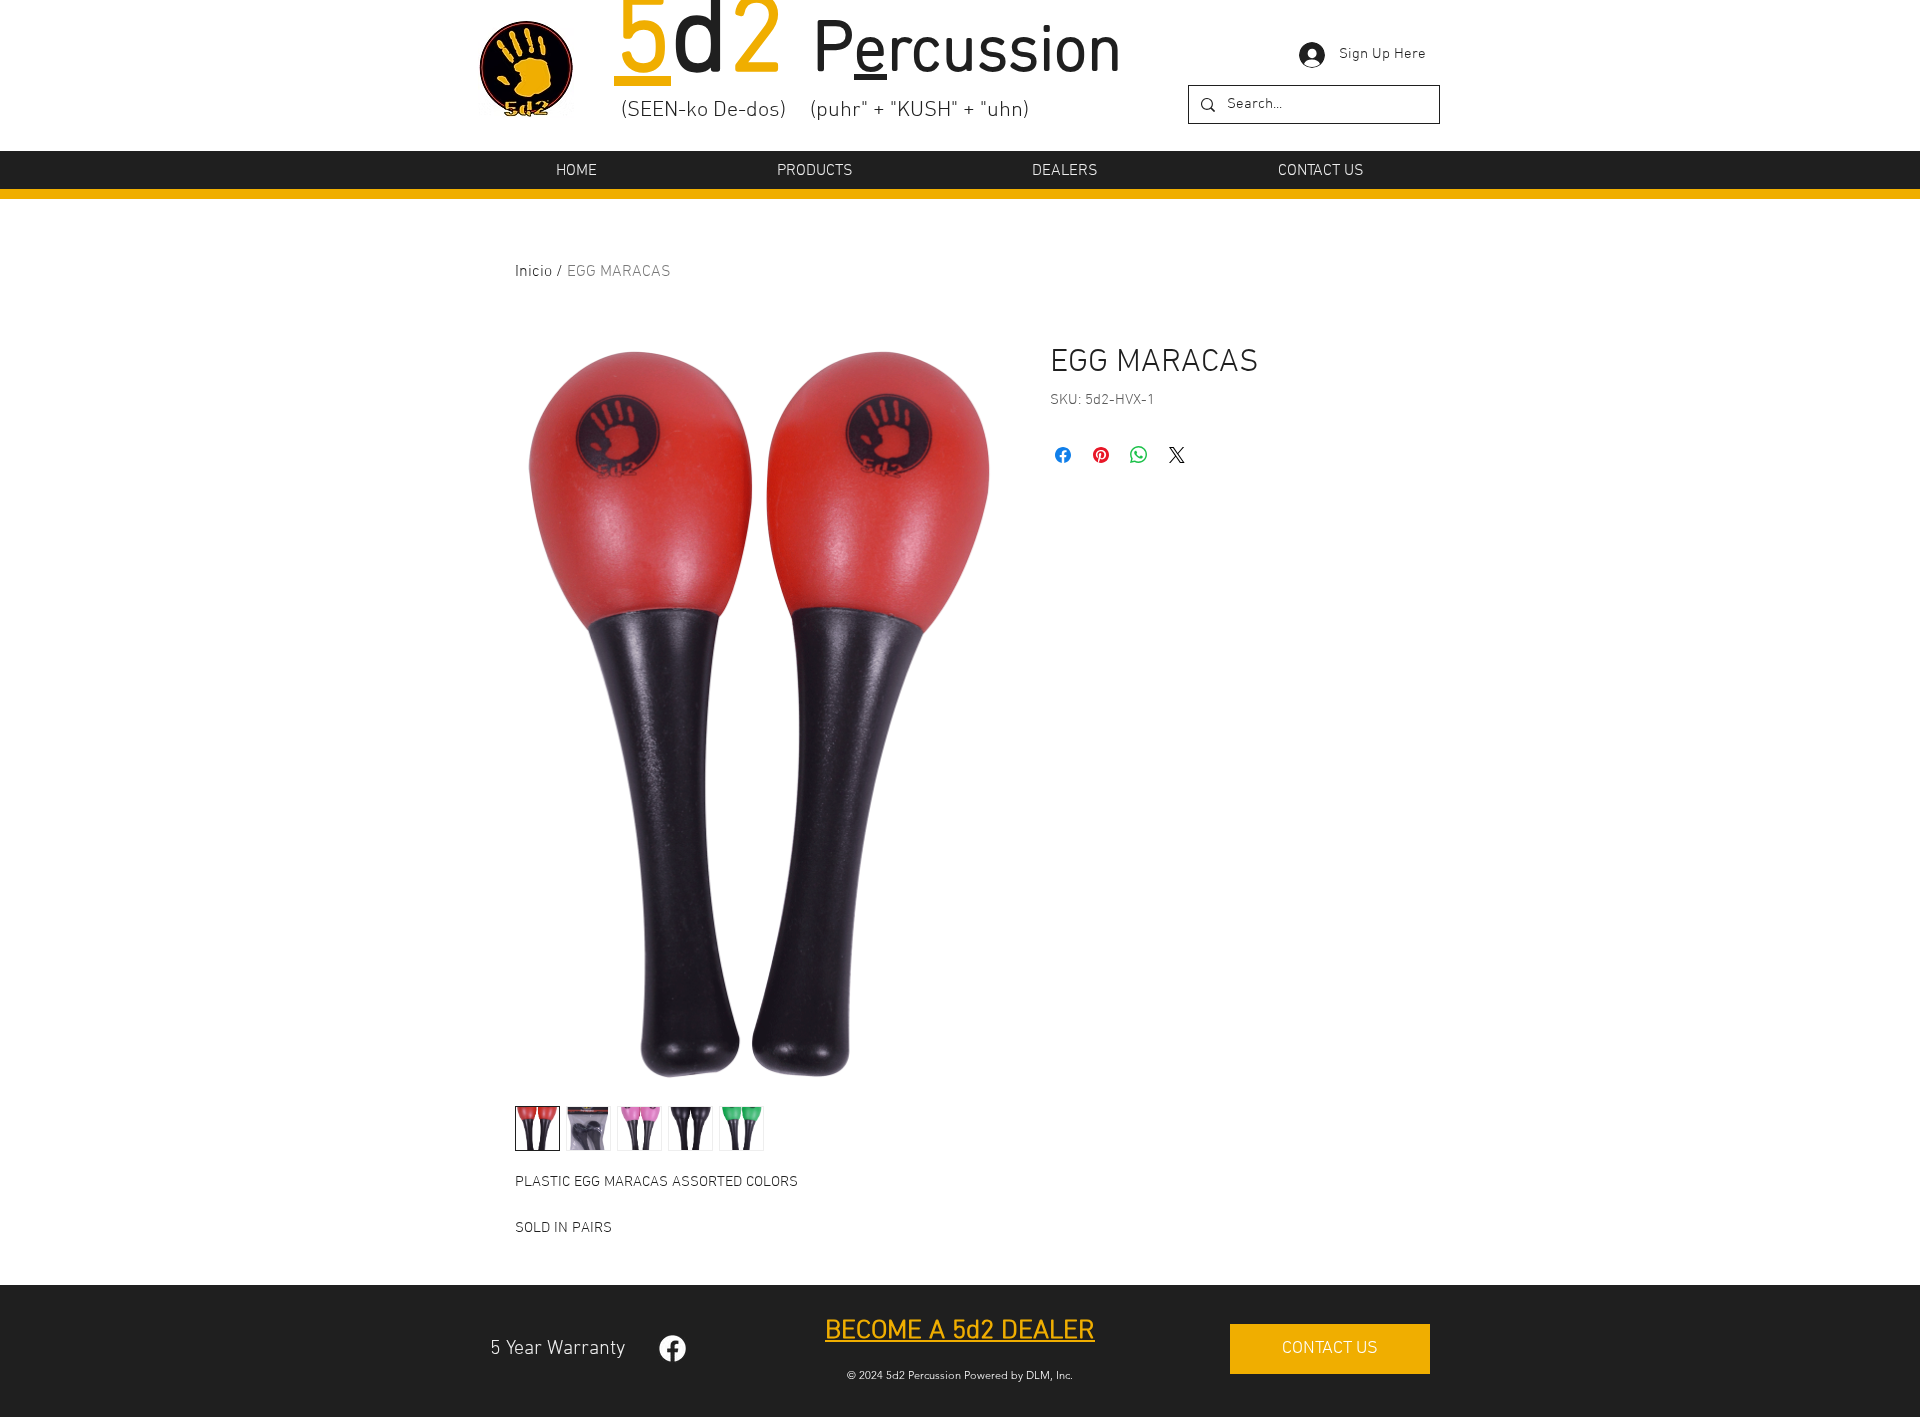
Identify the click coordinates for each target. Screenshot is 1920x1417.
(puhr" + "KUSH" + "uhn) (919, 110)
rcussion (988, 54)
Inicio (533, 272)
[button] (815, 171)
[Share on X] (1177, 455)
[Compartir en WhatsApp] (1139, 455)
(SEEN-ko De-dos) (703, 110)
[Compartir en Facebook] (1063, 455)
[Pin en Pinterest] (1101, 455)
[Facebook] (672, 1348)
